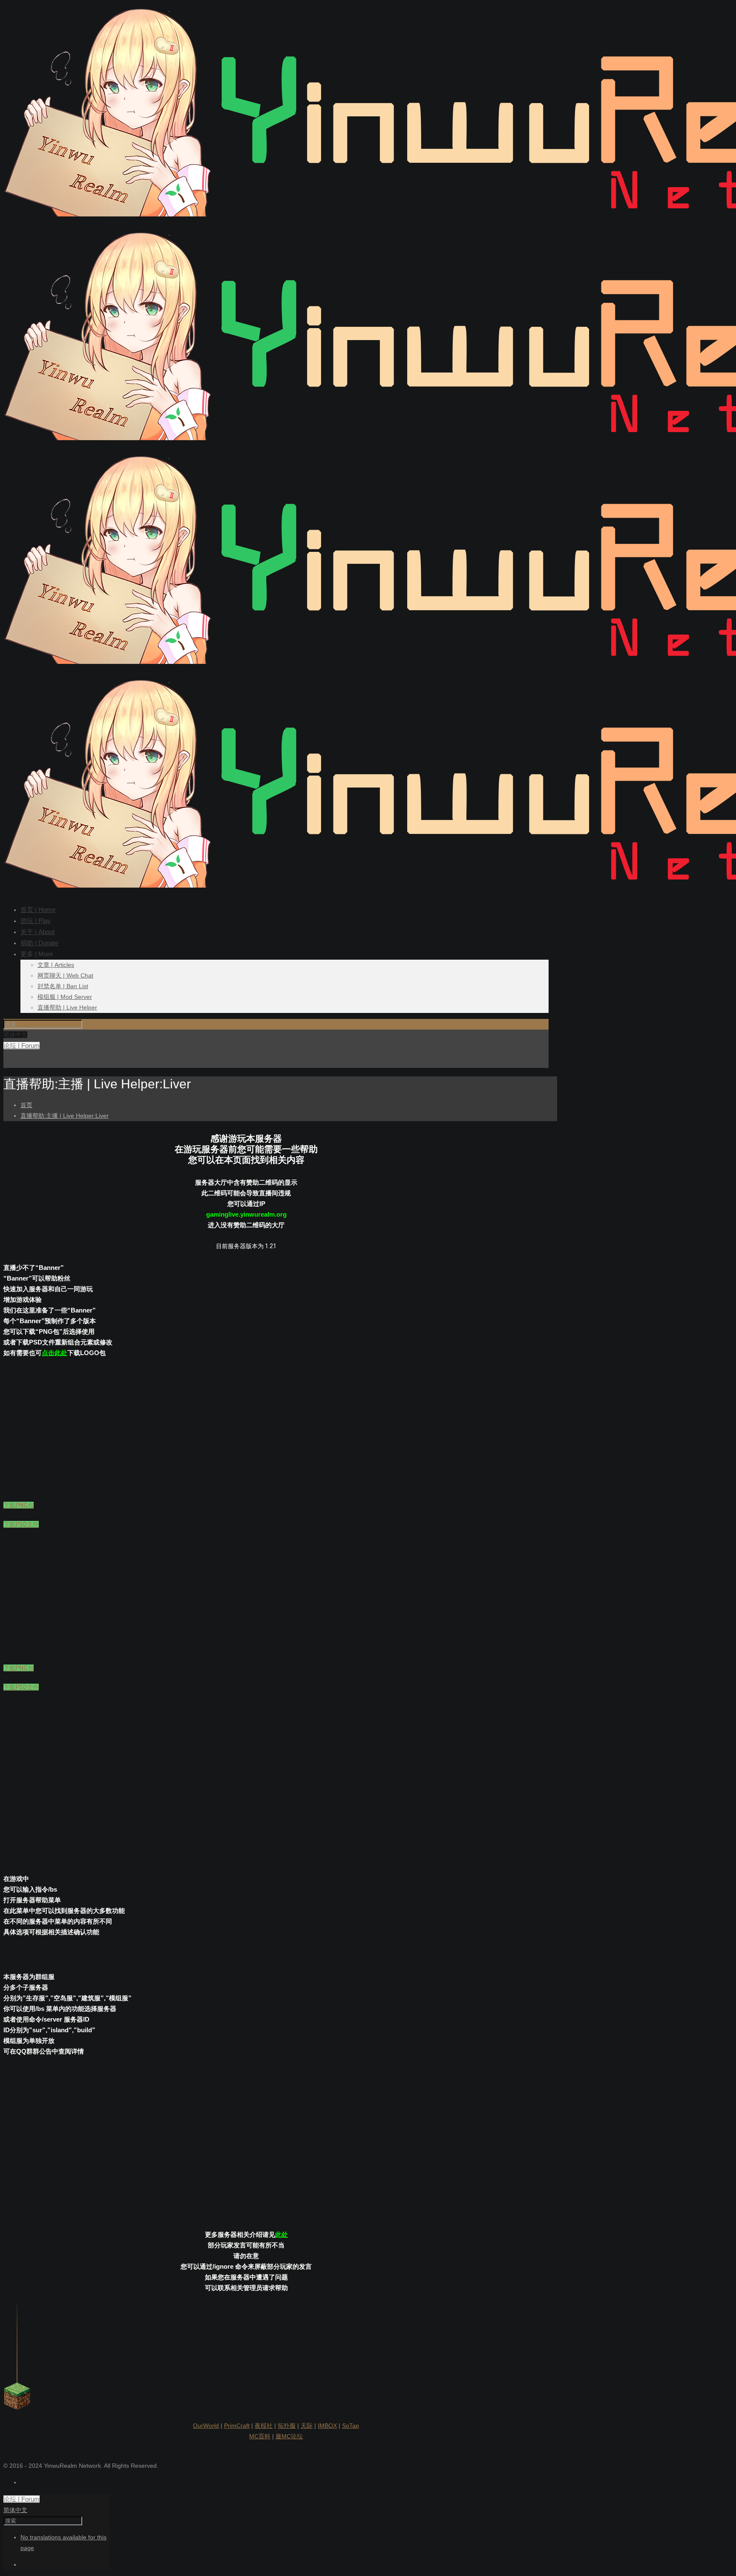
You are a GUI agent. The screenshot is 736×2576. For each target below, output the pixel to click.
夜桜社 (264, 2426)
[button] (19, 1505)
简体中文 (15, 2510)
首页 (26, 1105)
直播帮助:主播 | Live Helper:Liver (65, 1116)
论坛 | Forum (22, 1046)
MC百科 (260, 2436)
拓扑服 (287, 2426)
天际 (307, 2426)
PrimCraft (237, 2426)
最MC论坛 (289, 2436)
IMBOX (327, 2426)
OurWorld (206, 2426)
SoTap (351, 2426)
